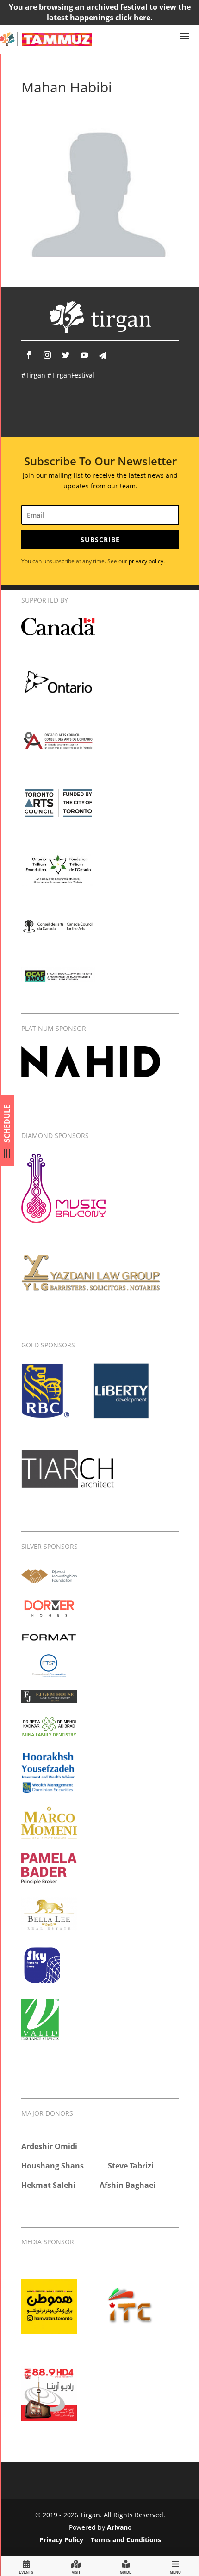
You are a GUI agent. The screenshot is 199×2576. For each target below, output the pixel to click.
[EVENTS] (26, 2566)
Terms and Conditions (126, 2540)
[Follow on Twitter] (66, 355)
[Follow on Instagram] (47, 355)
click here (133, 18)
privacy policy (146, 561)
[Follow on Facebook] (29, 355)
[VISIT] (76, 2566)
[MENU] (175, 2566)
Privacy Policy (61, 2540)
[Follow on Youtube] (84, 355)
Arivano (119, 2527)
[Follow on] (103, 355)
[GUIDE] (126, 2566)
